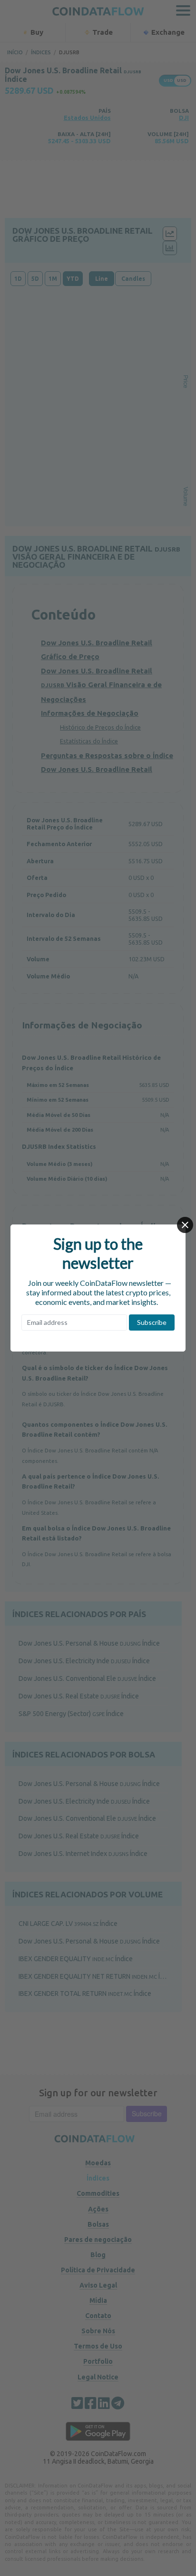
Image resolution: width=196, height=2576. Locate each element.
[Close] (185, 1225)
